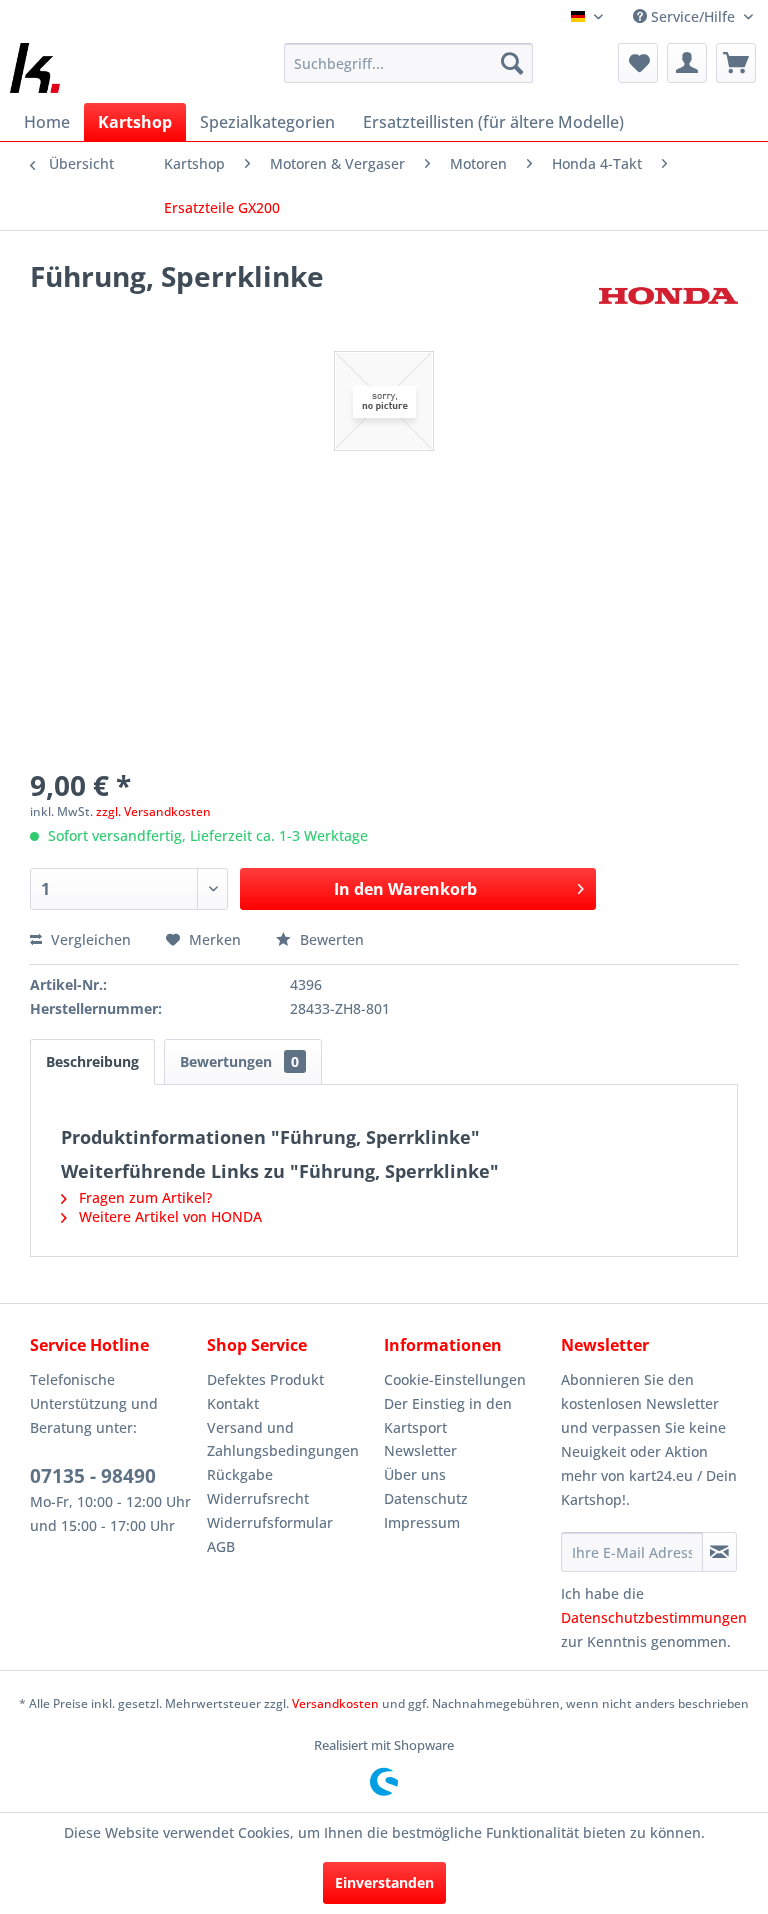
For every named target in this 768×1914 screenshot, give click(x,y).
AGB (221, 1546)
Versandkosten (335, 1703)
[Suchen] (512, 63)
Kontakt (233, 1403)
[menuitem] (409, 63)
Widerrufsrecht (258, 1498)
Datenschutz (426, 1498)
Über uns (415, 1474)
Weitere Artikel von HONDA (168, 1216)
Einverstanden (384, 1882)
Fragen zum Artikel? (143, 1197)
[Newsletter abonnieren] (719, 1552)
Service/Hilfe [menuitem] (693, 16)
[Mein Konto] (687, 63)
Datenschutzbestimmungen (654, 1617)
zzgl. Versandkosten (153, 811)
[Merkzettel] (638, 63)
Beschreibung (92, 1061)
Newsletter (420, 1450)
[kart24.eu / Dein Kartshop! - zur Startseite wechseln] (35, 68)
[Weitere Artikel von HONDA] (668, 296)
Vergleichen (89, 939)
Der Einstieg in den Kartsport (448, 1415)
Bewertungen (239, 1061)
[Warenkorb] (736, 63)
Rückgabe (240, 1474)
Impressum (422, 1522)
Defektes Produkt (265, 1379)
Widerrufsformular (270, 1522)
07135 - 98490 (93, 1476)
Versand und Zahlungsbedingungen (283, 1439)
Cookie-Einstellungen (455, 1379)
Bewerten (330, 939)
